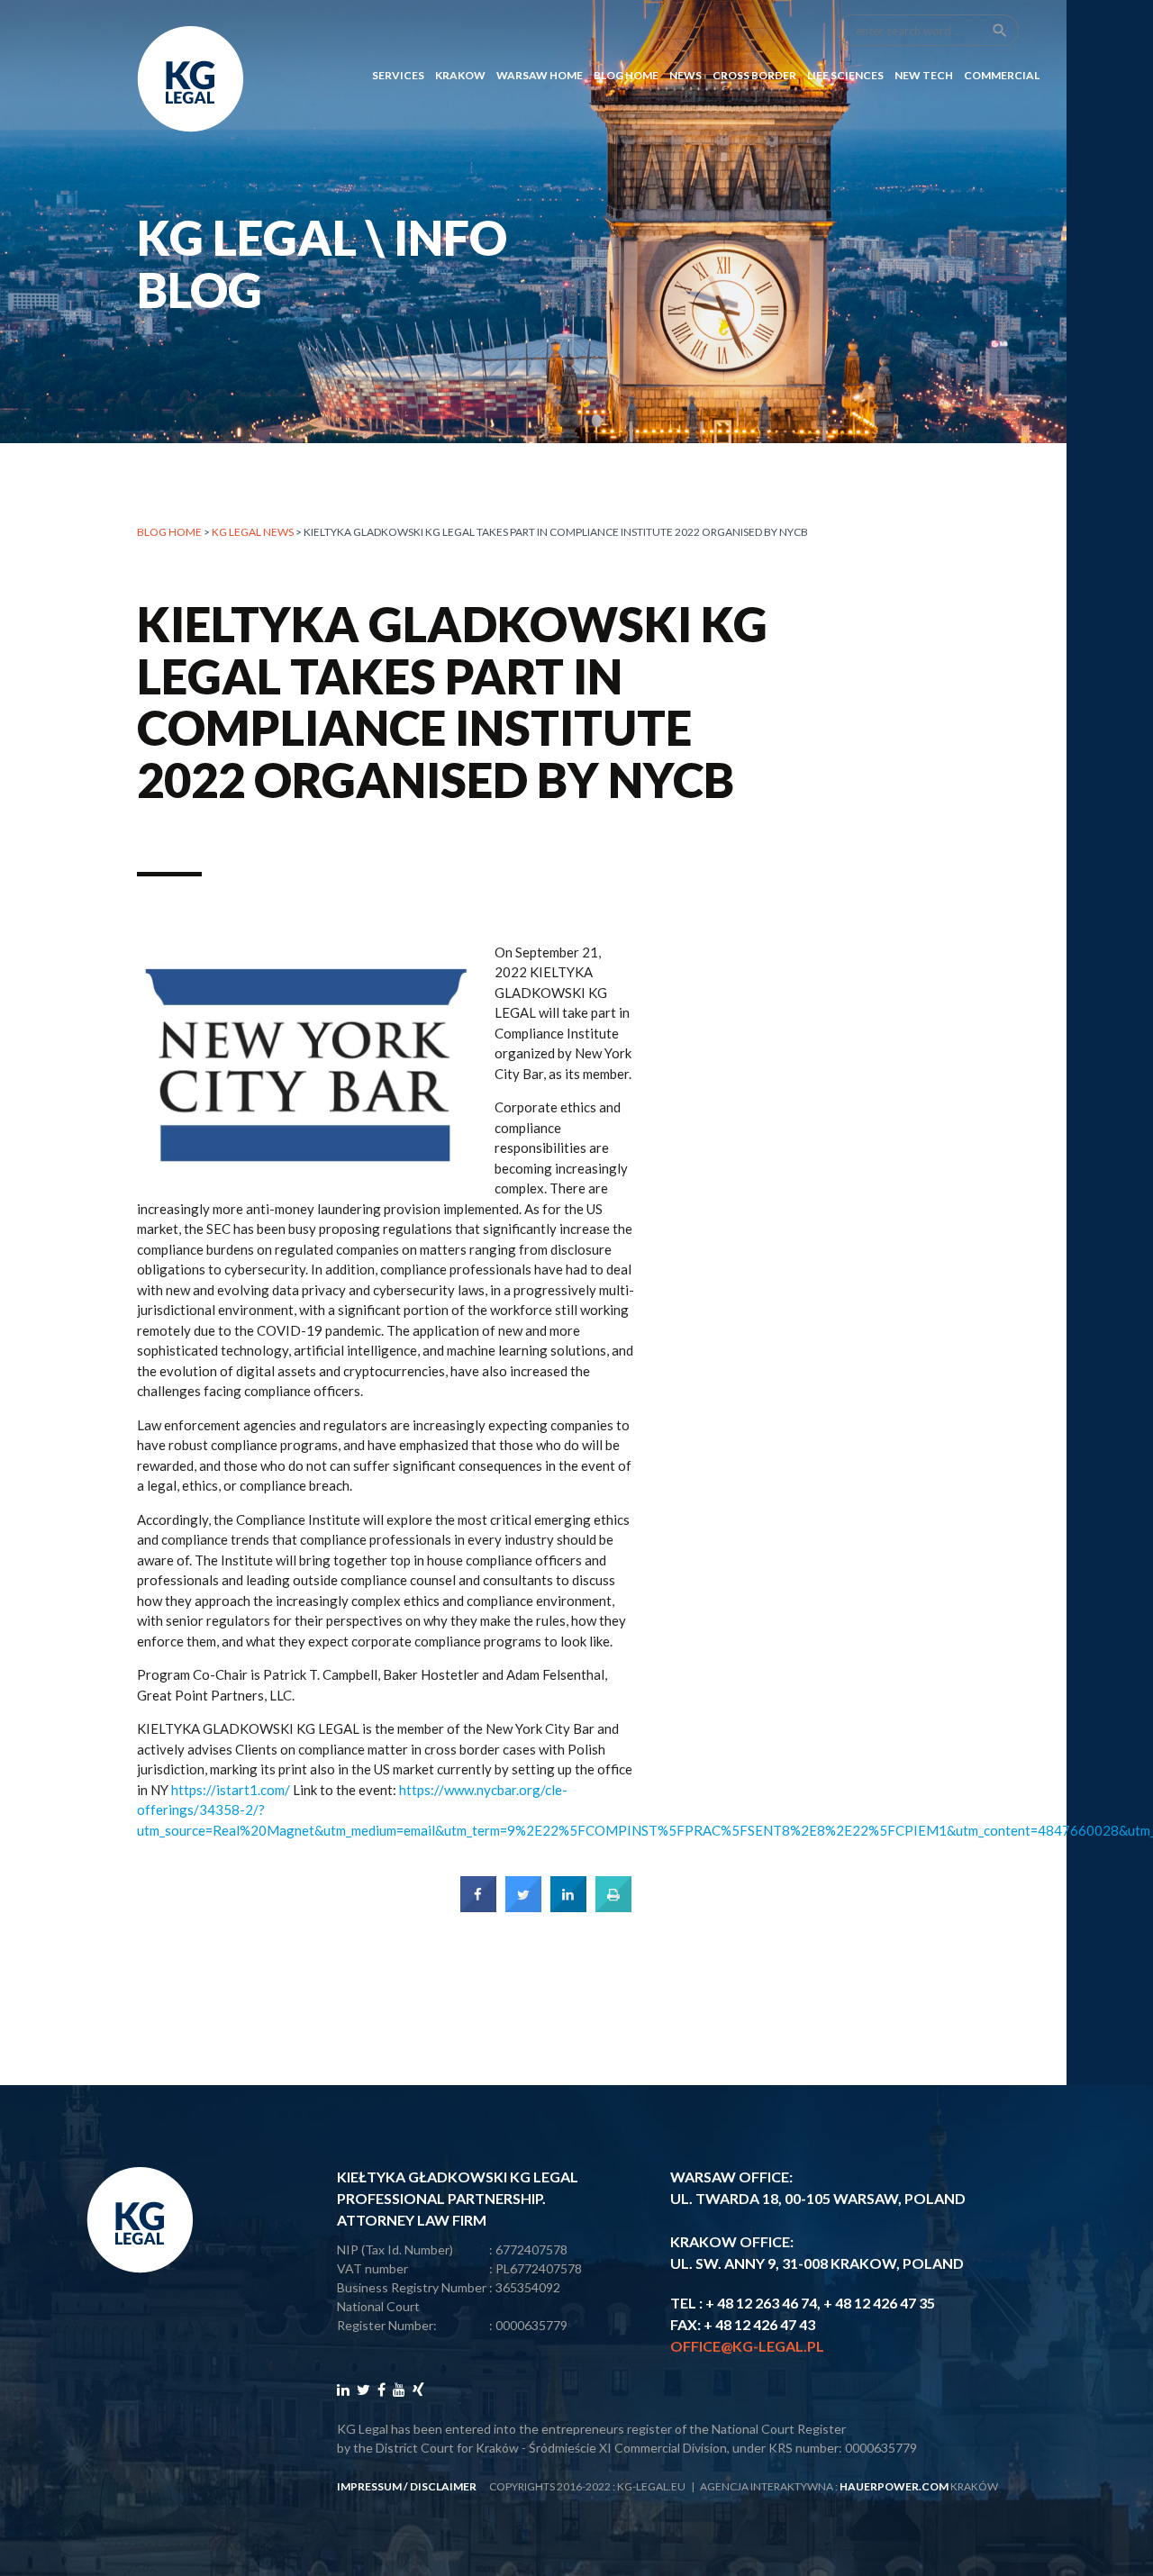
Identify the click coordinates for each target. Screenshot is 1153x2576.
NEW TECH (924, 75)
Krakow (460, 75)
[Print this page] (613, 1907)
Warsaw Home (540, 75)
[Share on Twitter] (523, 1907)
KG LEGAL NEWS (253, 532)
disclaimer (443, 2486)
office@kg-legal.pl (747, 2346)
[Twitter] (363, 2389)
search (1000, 31)
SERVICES (398, 75)
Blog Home (626, 75)
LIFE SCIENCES (845, 75)
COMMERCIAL (1002, 75)
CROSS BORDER (754, 75)
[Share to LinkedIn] (568, 1907)
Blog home (169, 532)
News (685, 75)
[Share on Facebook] (478, 1907)
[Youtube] (399, 2389)
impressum (369, 2486)
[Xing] (418, 2389)
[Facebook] (381, 2389)
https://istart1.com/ (231, 1790)
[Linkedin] (343, 2389)
